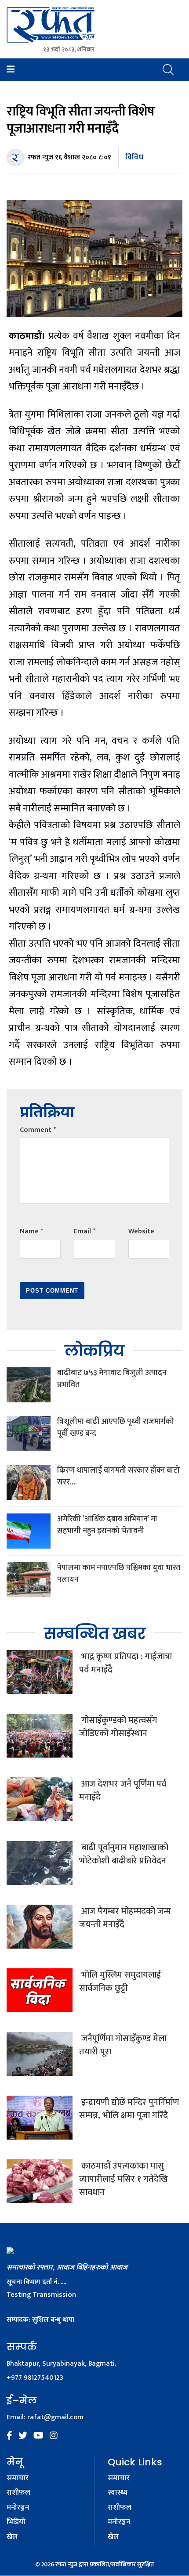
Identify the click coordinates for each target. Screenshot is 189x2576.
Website (141, 1231)
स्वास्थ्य (118, 2493)
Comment (38, 1130)
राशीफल (18, 2493)
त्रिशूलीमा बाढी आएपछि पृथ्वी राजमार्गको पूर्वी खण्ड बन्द (116, 1428)
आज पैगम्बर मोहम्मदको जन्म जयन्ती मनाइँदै (125, 1918)
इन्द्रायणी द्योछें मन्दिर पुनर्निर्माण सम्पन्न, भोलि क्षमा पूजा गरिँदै (129, 2109)
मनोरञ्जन (18, 2508)
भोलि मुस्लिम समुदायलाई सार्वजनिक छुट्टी (120, 1982)
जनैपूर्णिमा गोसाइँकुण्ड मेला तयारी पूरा (123, 2045)
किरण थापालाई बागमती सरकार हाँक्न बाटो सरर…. (118, 1476)
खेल (12, 2537)
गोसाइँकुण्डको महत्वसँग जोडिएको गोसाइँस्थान (118, 1727)
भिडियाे (16, 2522)
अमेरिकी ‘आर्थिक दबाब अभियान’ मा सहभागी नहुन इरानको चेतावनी (107, 1525)
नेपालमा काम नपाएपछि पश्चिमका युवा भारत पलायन (119, 1574)
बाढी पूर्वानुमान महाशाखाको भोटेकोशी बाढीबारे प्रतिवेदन (124, 1854)
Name (31, 1231)
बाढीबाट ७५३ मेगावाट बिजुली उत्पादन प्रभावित (112, 1379)
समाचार (18, 2479)
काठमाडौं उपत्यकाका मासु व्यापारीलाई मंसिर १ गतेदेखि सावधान (124, 2179)
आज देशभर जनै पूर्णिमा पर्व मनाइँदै (123, 1791)
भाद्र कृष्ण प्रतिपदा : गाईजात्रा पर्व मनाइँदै (125, 1663)
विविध (134, 157)
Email (85, 1231)
